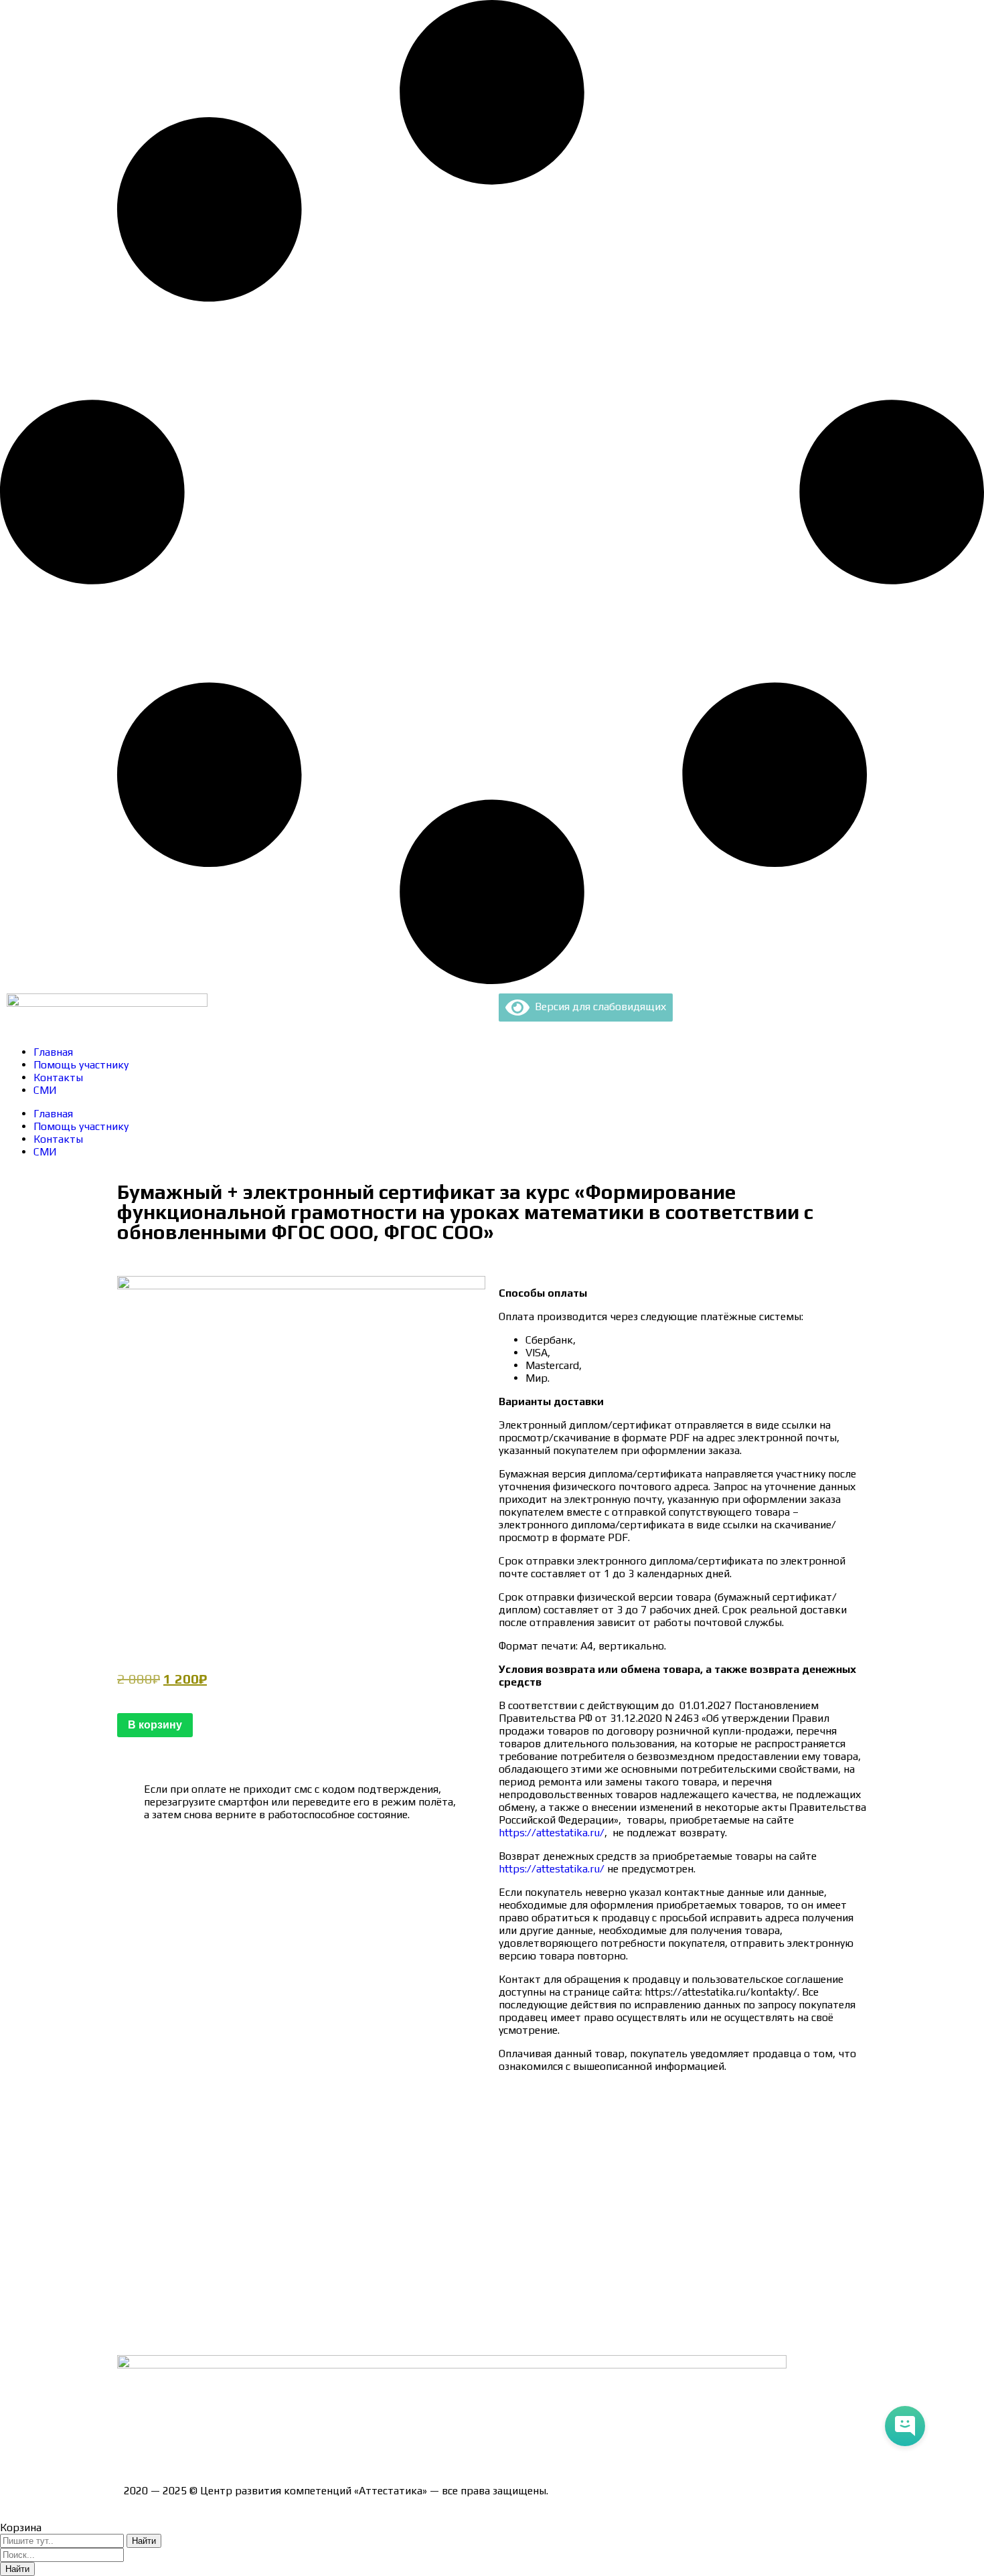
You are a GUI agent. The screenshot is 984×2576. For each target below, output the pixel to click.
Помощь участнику (81, 1065)
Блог (136, 2308)
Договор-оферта (166, 2191)
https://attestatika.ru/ (552, 1833)
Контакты (58, 1077)
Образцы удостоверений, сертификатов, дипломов (251, 2144)
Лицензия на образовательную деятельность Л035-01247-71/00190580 (302, 2443)
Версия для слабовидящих (598, 1007)
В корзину (155, 1725)
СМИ (45, 1090)
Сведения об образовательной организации (233, 2120)
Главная (53, 1052)
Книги (139, 2331)
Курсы (139, 2284)
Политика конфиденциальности (204, 2214)
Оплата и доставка (170, 2167)
